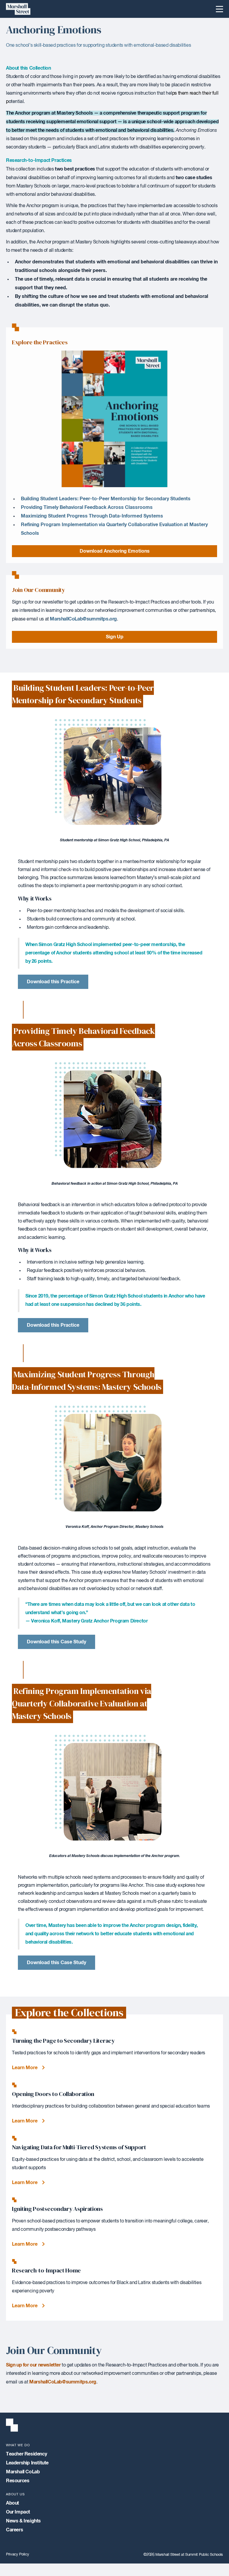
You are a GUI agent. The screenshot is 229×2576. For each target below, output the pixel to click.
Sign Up (115, 637)
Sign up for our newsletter (33, 2365)
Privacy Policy (17, 2554)
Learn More (25, 2068)
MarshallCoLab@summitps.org (83, 619)
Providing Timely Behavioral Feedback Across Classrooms (87, 507)
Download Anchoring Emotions (115, 551)
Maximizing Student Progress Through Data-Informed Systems (92, 516)
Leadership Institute (27, 2463)
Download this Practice (53, 982)
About (13, 2503)
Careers (14, 2530)
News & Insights (23, 2521)
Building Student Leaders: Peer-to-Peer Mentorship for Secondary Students (106, 499)
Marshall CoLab (23, 2472)
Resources (18, 2481)
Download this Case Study (57, 1642)
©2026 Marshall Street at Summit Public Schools (183, 2555)
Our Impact (18, 2512)
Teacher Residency (26, 2454)
